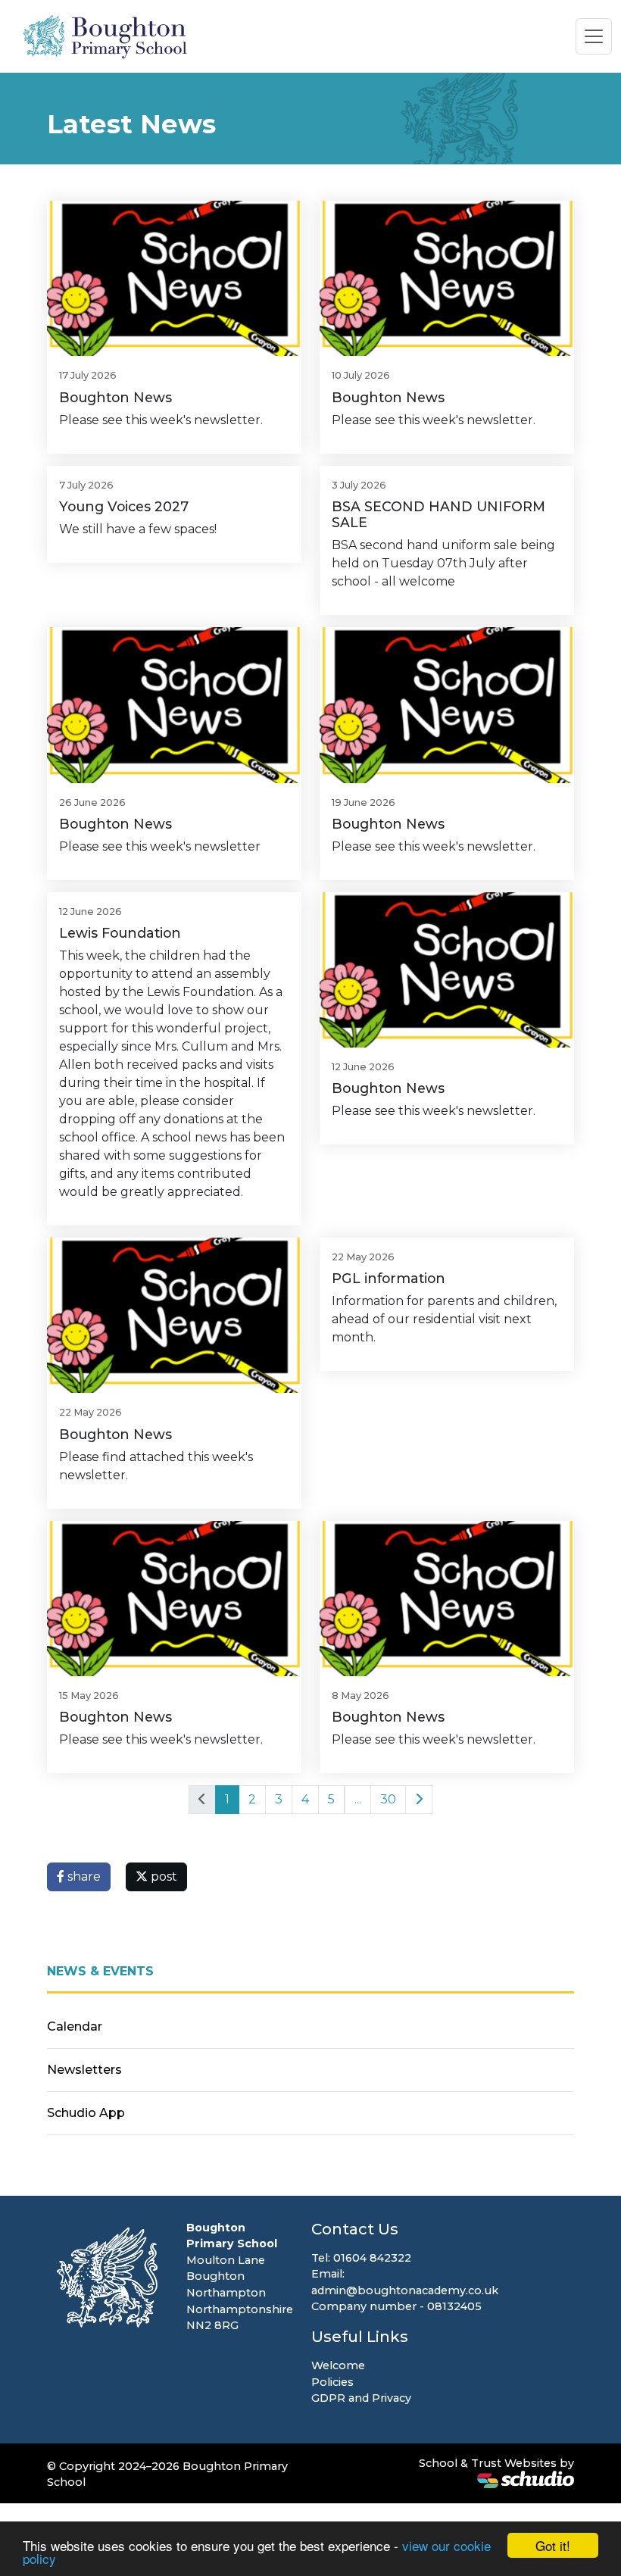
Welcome (338, 2365)
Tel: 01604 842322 (361, 2258)
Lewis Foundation (120, 933)
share (83, 1877)
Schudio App (86, 2113)
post (162, 1877)
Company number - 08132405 (396, 2306)
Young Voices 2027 (124, 506)
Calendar (75, 2026)
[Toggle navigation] (594, 36)
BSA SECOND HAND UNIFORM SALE (438, 514)
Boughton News (115, 397)
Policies (332, 2382)
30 (388, 1799)
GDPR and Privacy (361, 2398)
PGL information (389, 1278)
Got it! (553, 2545)
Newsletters (84, 2070)
